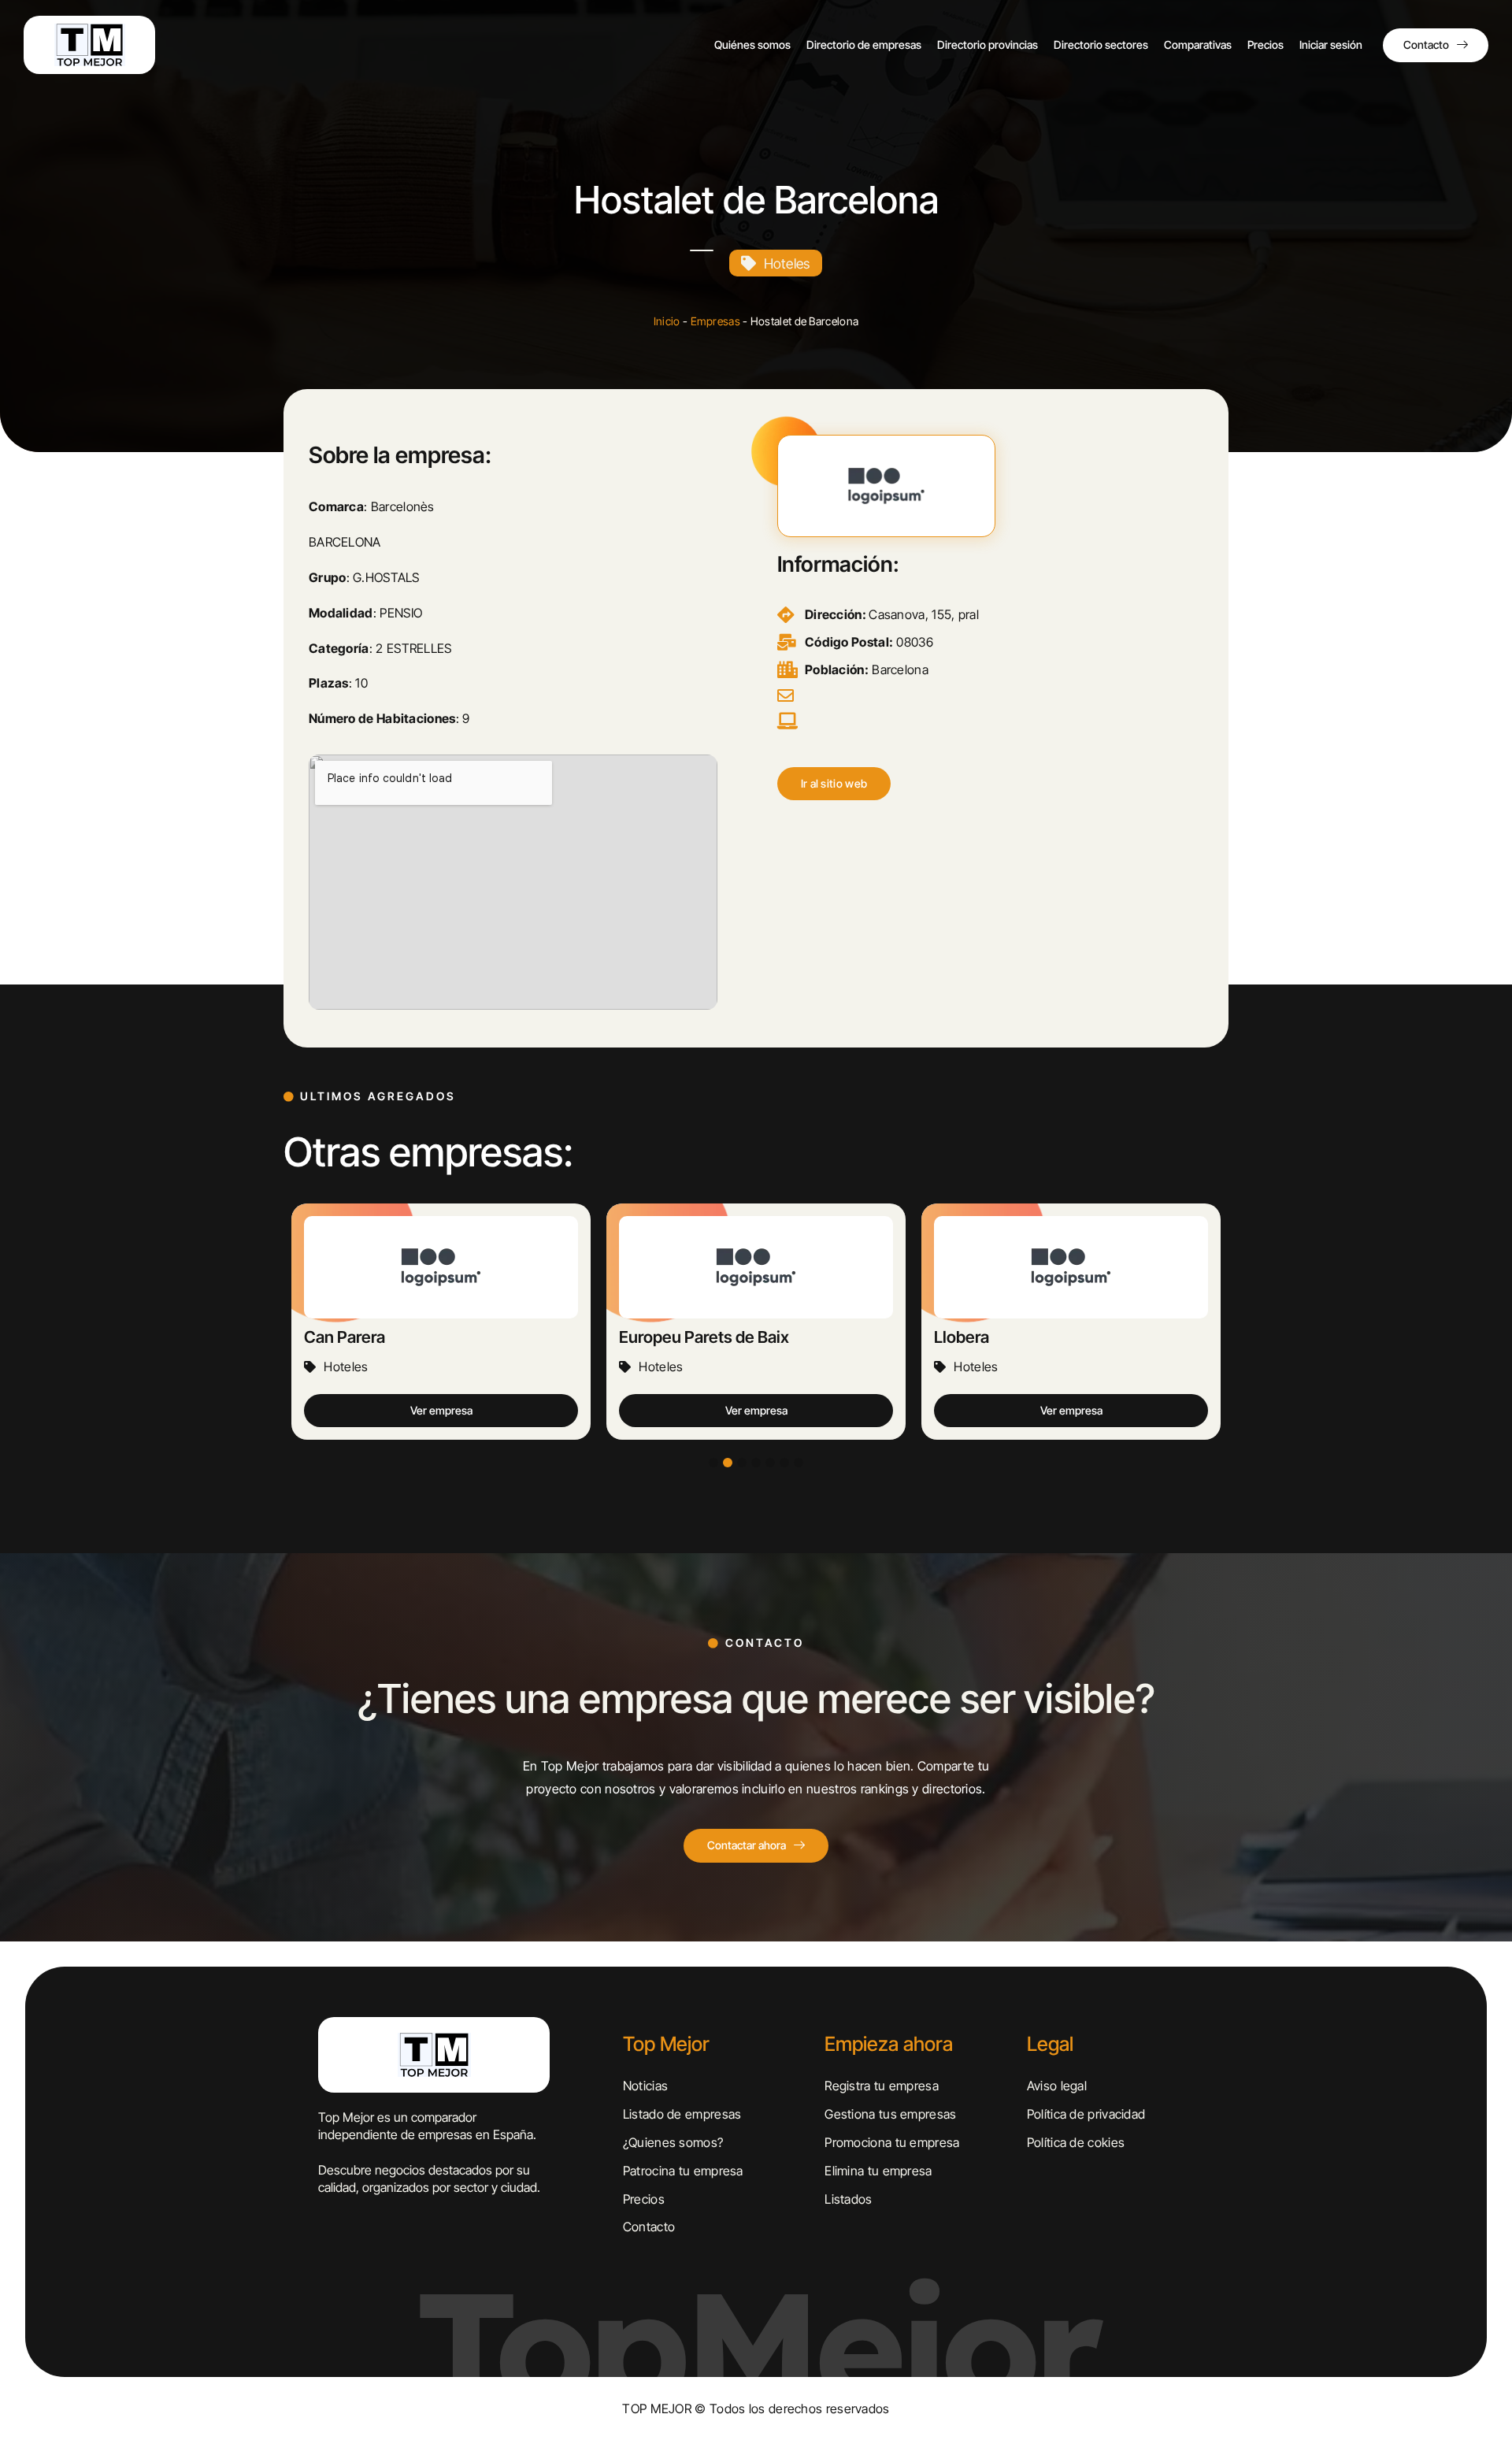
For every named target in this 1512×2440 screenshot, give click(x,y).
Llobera (962, 1337)
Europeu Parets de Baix (704, 1337)
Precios (1266, 44)
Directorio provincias (988, 44)
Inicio (667, 321)
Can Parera (345, 1337)
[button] (834, 784)
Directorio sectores (1101, 44)
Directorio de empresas (864, 44)
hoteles (787, 263)
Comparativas (1198, 44)
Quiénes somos (752, 44)
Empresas (715, 321)
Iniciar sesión (1331, 44)
